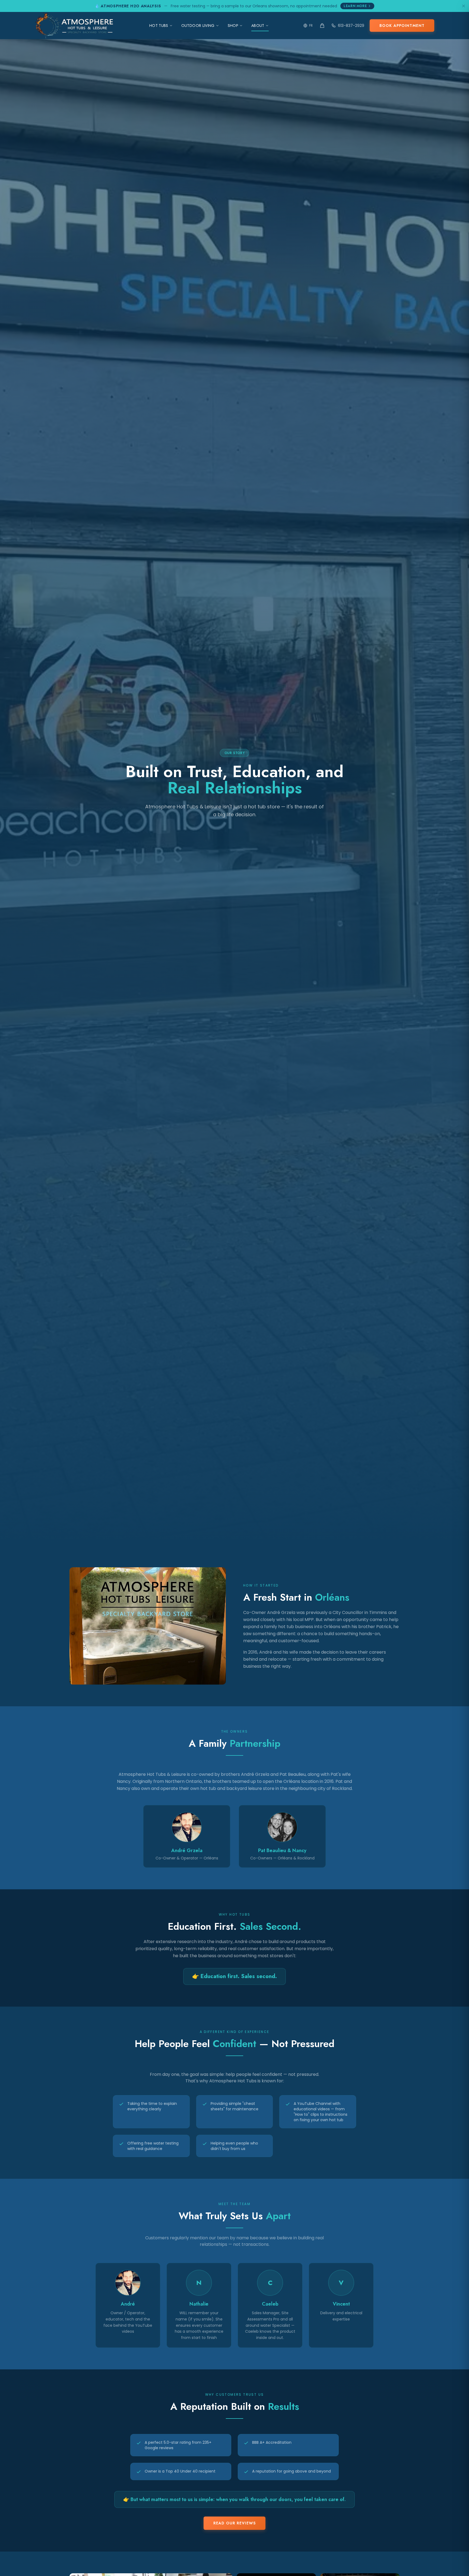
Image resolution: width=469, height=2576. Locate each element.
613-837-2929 (351, 26)
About (258, 26)
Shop (233, 26)
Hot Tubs (159, 26)
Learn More (355, 6)
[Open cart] (322, 26)
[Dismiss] (464, 6)
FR (311, 25)
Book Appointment (402, 26)
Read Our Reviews (234, 2523)
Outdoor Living (198, 26)
